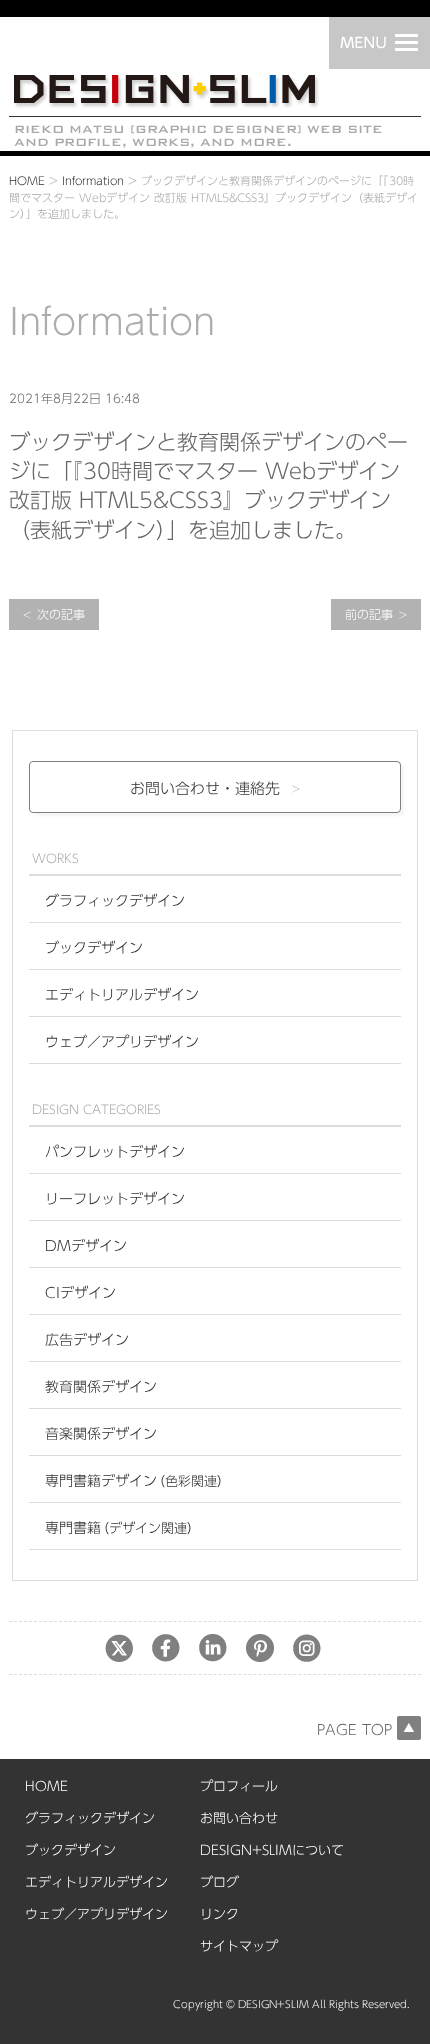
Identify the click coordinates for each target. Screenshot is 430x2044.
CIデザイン (80, 1293)
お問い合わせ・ (205, 788)
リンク (219, 1914)
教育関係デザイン (101, 1387)
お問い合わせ (239, 1818)
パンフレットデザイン (115, 1152)
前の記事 (369, 614)
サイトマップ (239, 1946)
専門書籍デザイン (137, 1481)
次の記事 (61, 614)
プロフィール (239, 1786)
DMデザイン (86, 1246)
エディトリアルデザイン (122, 995)
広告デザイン (87, 1340)
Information (93, 180)
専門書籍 (122, 1528)
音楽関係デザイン (101, 1434)
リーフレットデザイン (115, 1199)
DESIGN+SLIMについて (272, 1850)
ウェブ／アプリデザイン (122, 1042)
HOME (27, 180)
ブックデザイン (94, 948)
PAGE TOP (354, 1730)
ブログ (219, 1882)
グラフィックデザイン (115, 901)
